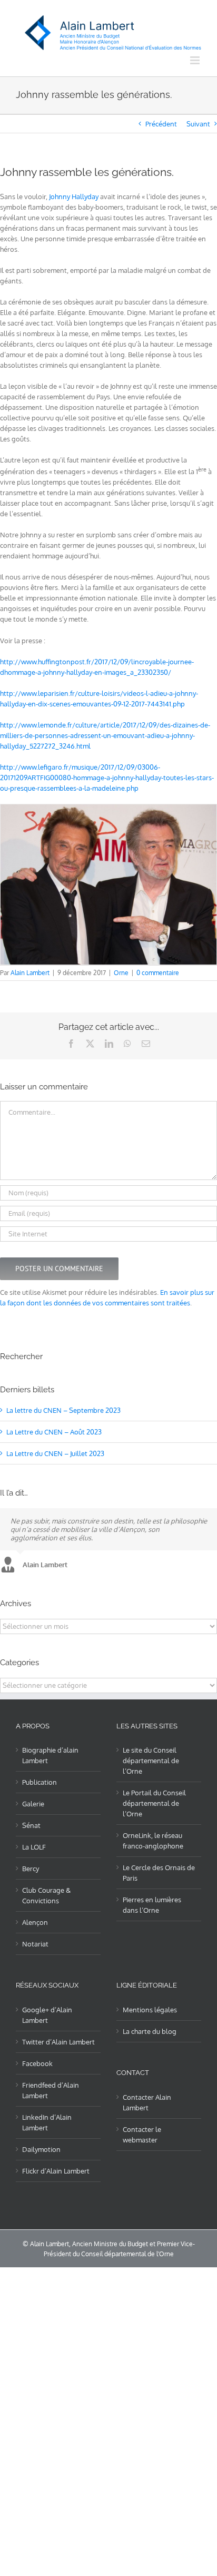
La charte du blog (150, 2031)
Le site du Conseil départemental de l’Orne (151, 1761)
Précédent (161, 124)
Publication (40, 1782)
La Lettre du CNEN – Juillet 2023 (55, 1453)
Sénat (31, 1825)
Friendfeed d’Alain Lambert (51, 2090)
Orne (121, 973)
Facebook (37, 2063)
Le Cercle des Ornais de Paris (159, 1873)
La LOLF (34, 1847)
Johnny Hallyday (74, 196)
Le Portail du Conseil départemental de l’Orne (154, 1803)
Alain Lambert (30, 973)
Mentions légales (150, 2010)
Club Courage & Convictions (46, 1895)
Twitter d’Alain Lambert (58, 2042)
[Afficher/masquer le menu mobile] (196, 60)
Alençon (35, 1922)
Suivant (198, 124)
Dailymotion (41, 2149)
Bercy (31, 1869)
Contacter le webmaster (142, 2135)
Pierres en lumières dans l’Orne (152, 1905)
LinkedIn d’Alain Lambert (47, 2122)
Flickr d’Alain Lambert (56, 2171)
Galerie (33, 1804)
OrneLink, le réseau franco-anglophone (153, 1841)
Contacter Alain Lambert (147, 2102)
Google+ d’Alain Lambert (47, 2015)
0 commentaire (158, 973)
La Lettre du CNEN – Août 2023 (54, 1432)
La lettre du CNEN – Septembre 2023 (63, 1410)
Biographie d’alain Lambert (50, 1755)
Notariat (35, 1944)
